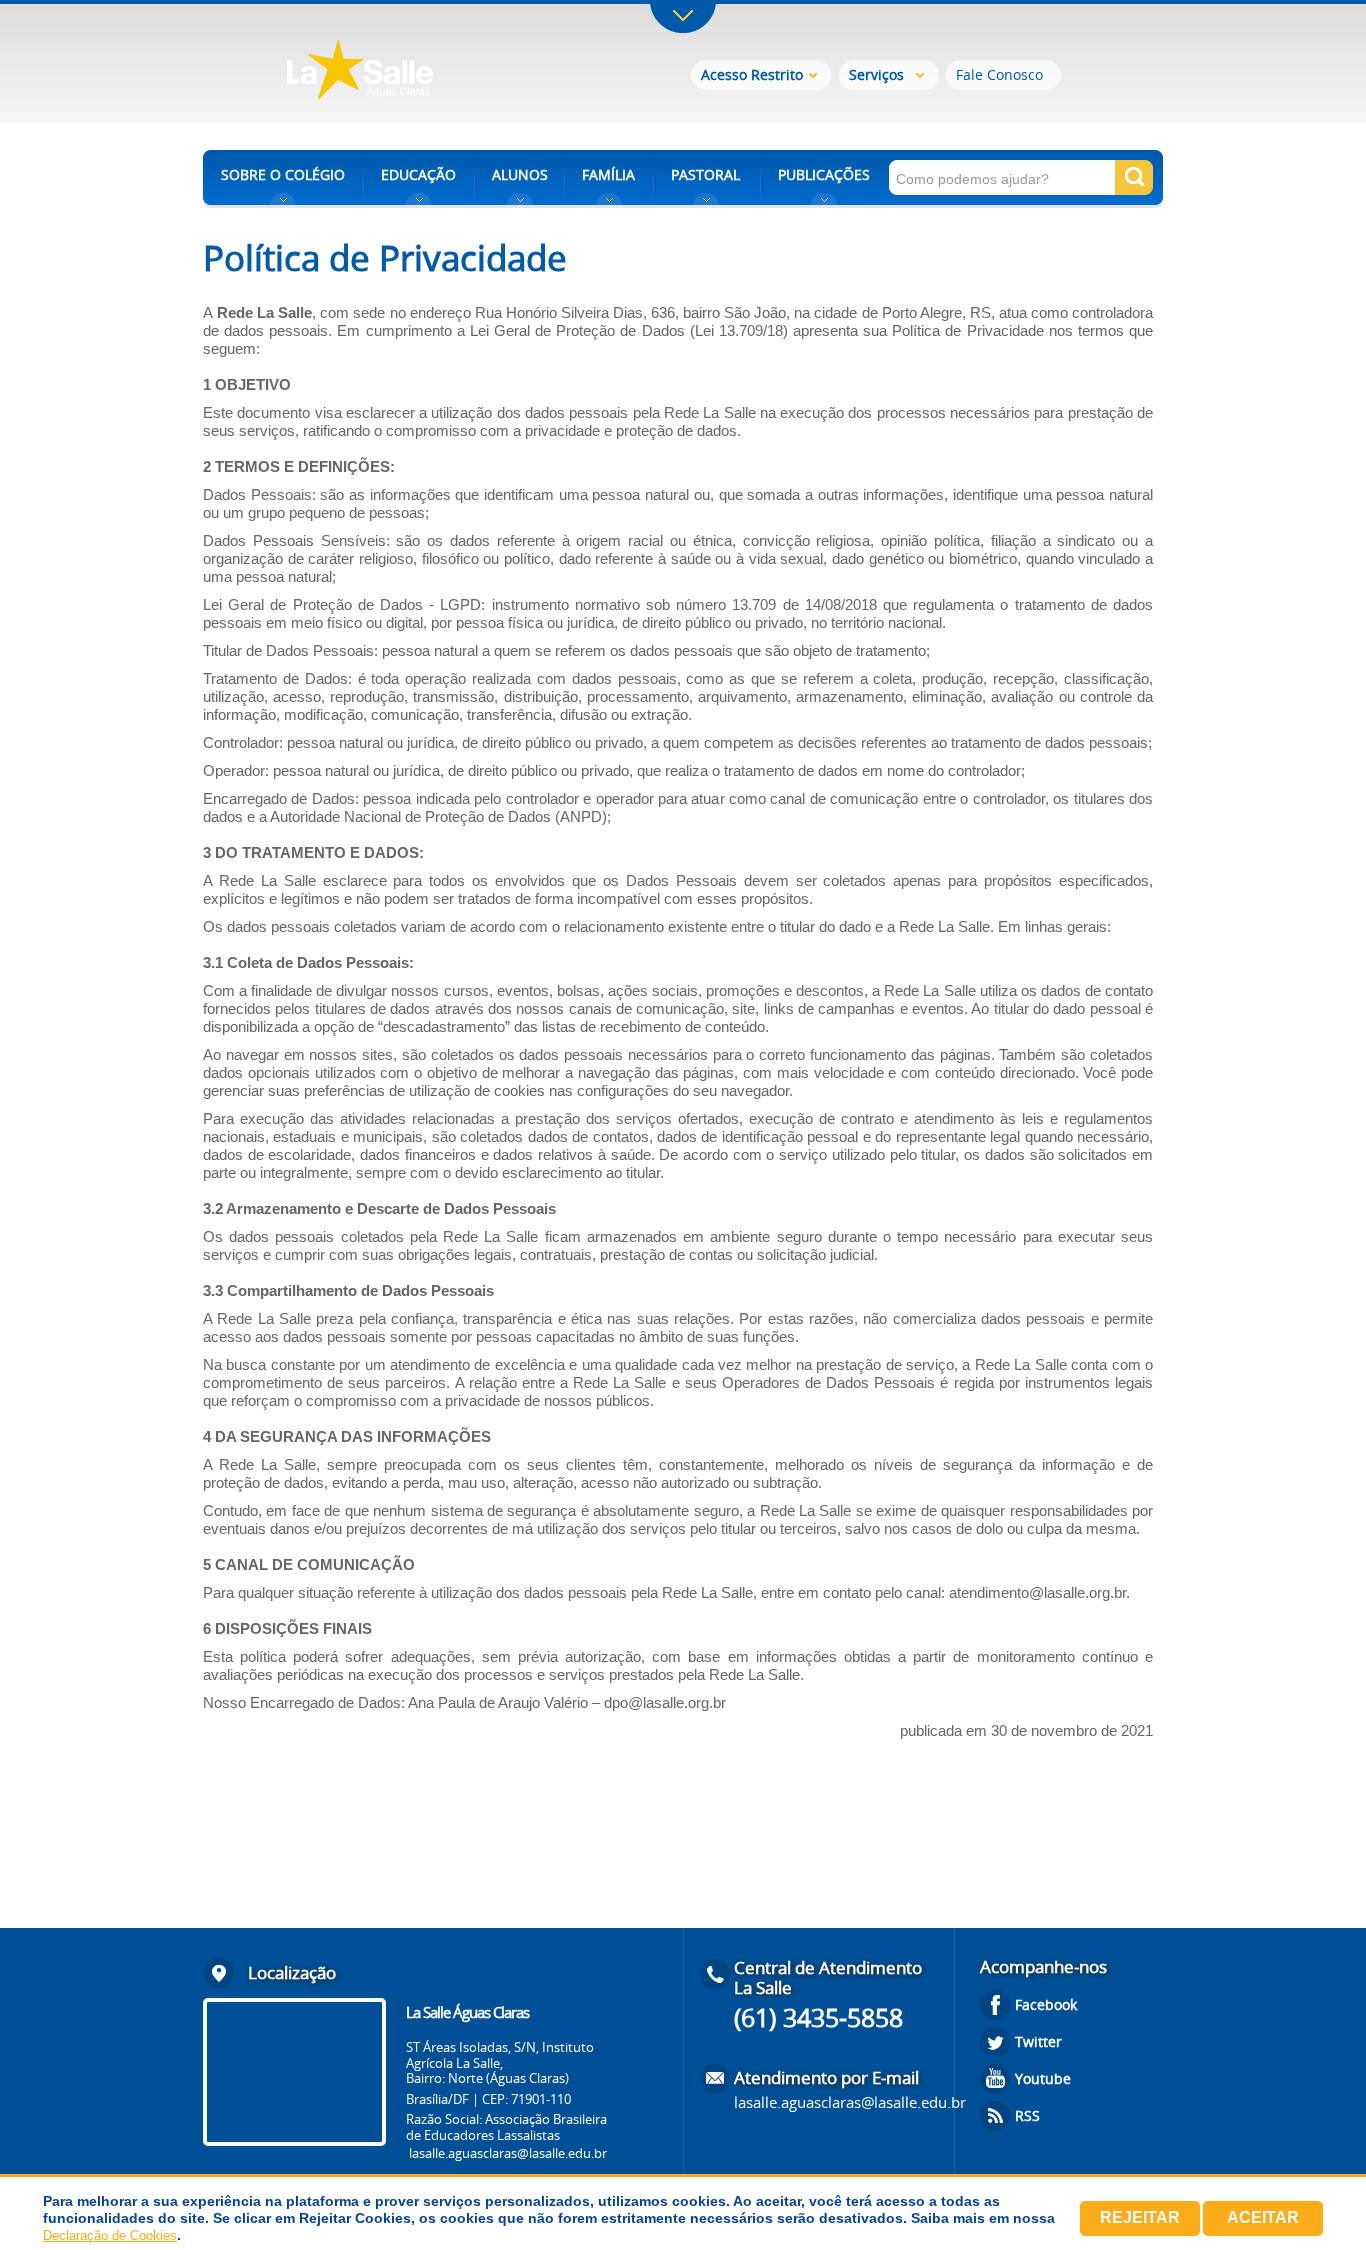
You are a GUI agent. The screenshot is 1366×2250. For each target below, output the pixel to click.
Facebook (1046, 2004)
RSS (1027, 2115)
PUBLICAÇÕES (824, 174)
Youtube (1043, 2078)
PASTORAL (705, 174)
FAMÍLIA (608, 174)
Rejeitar (1140, 2217)
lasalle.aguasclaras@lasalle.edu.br (508, 2153)
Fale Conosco (999, 74)
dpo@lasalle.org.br (665, 1702)
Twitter (1038, 2041)
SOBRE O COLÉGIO (283, 174)
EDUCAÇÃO (418, 174)
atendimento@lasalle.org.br (1037, 1592)
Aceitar (1263, 2217)
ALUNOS (520, 174)
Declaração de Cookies (110, 2235)
